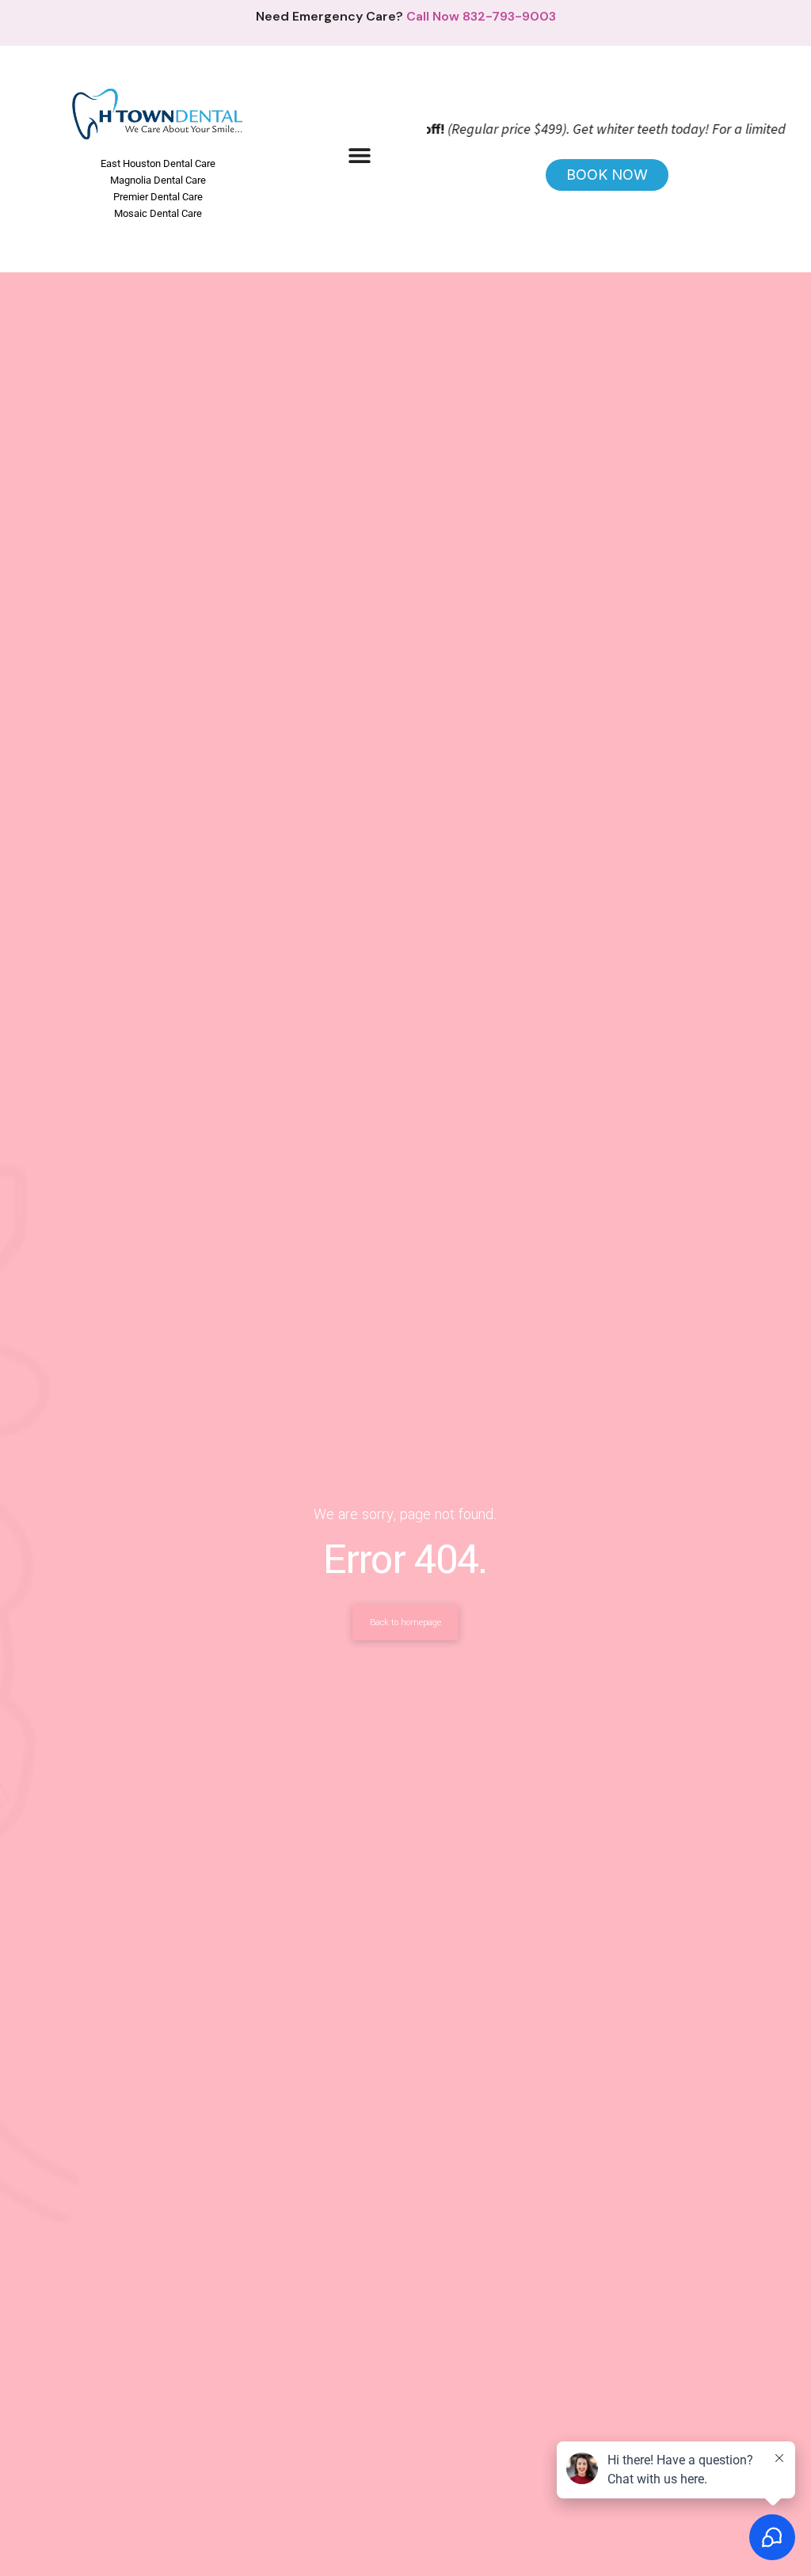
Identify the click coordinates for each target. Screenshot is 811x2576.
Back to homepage (405, 1622)
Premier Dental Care (158, 197)
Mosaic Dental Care (158, 213)
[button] (359, 156)
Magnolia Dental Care (158, 180)
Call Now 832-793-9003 (481, 16)
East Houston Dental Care (158, 163)
